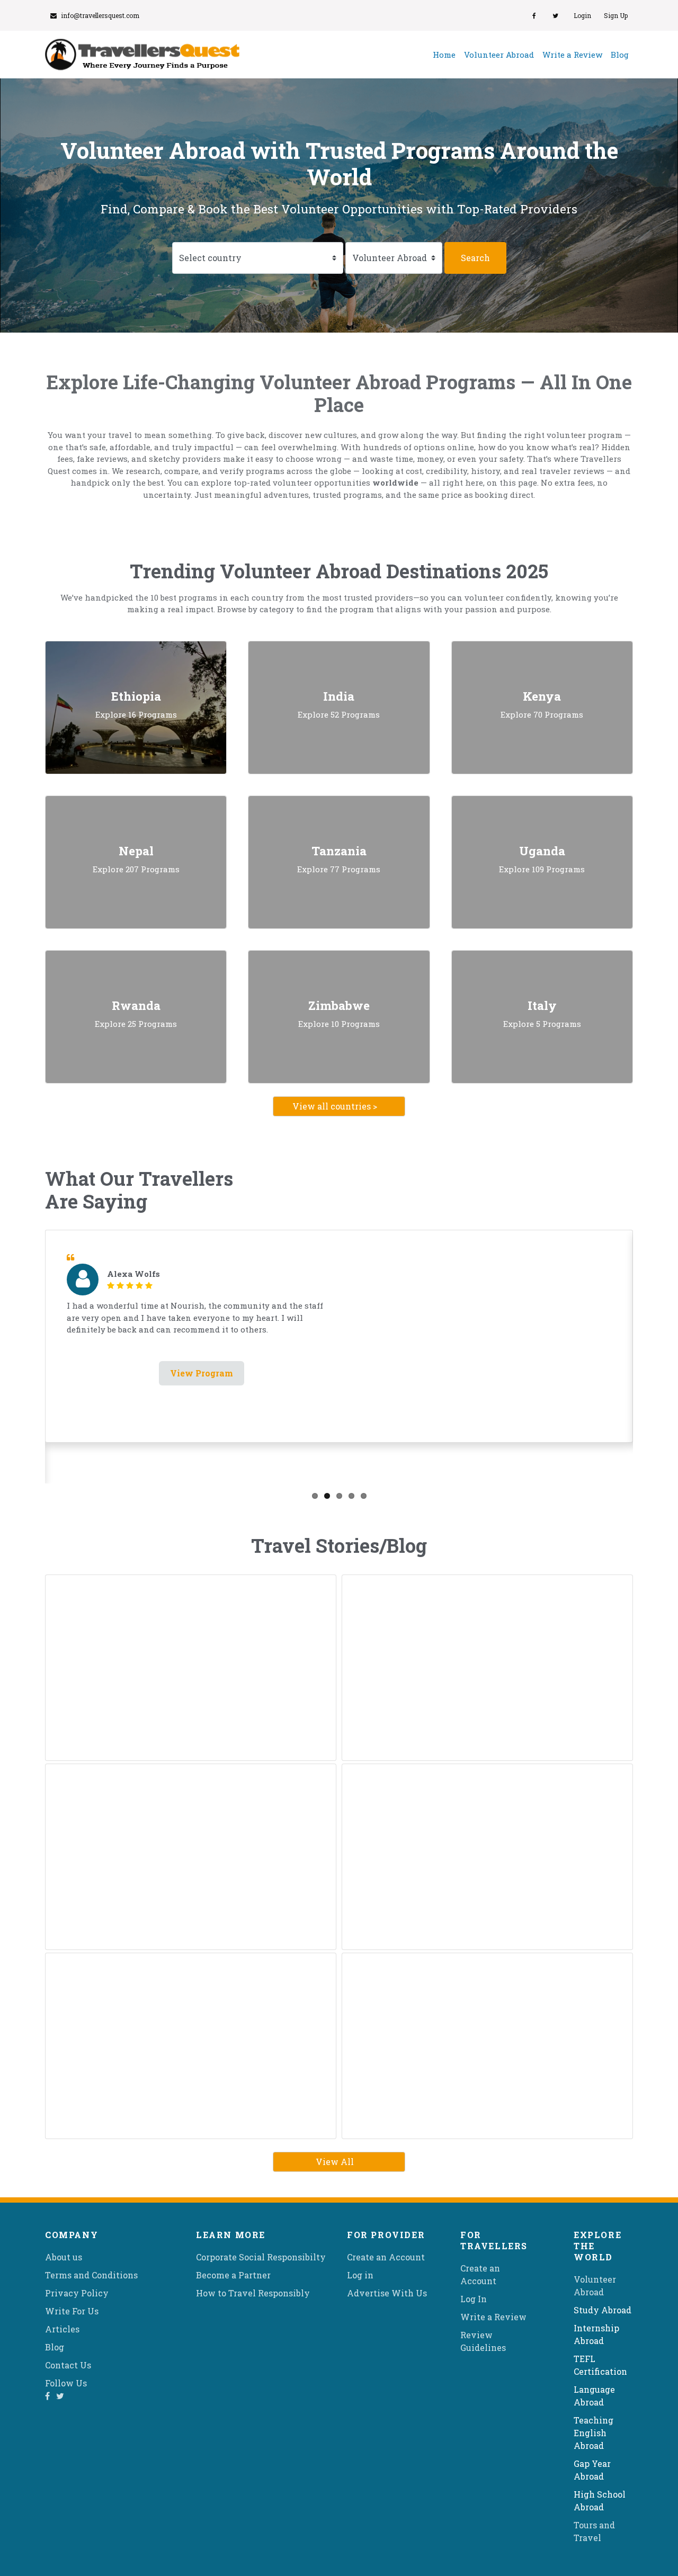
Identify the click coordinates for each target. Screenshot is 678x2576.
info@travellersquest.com (100, 15)
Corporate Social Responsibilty (261, 2257)
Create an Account (386, 2257)
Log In (474, 2299)
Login (582, 15)
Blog (620, 55)
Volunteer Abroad (499, 55)
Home (446, 54)
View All (335, 2162)
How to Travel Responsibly (253, 2293)
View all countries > (335, 1106)
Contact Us (68, 2365)
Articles (62, 2329)
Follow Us (66, 2383)
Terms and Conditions (91, 2275)
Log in (360, 2275)
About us (64, 2257)
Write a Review (572, 55)
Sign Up (616, 15)
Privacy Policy (77, 2293)
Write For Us (72, 2311)
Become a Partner (233, 2275)
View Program (202, 1373)
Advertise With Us (387, 2293)
